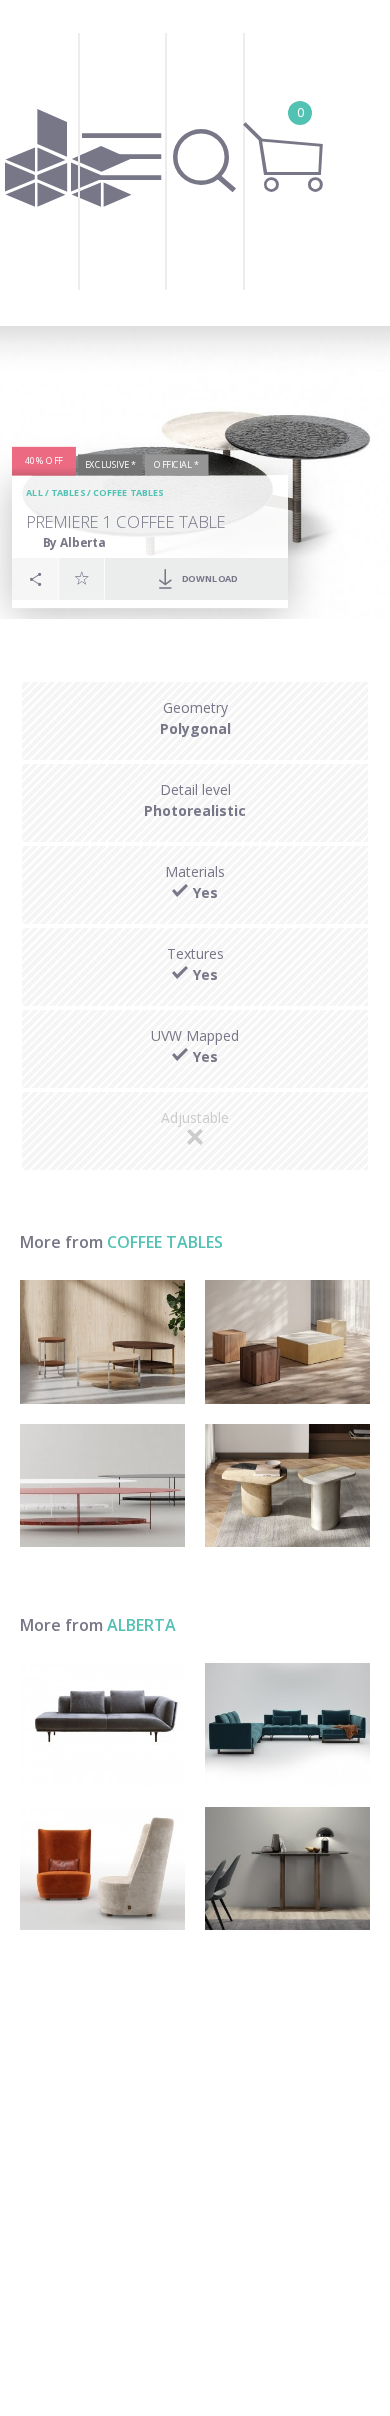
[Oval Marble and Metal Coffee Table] (102, 1486)
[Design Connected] (68, 163)
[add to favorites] (82, 578)
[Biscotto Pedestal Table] (287, 1486)
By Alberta (74, 541)
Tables (68, 492)
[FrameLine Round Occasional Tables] (102, 1342)
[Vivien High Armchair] (102, 1869)
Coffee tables (128, 492)
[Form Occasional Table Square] (287, 1342)
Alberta (141, 1625)
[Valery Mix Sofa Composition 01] (287, 1725)
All (34, 492)
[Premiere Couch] (102, 1725)
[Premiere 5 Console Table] (287, 1869)
